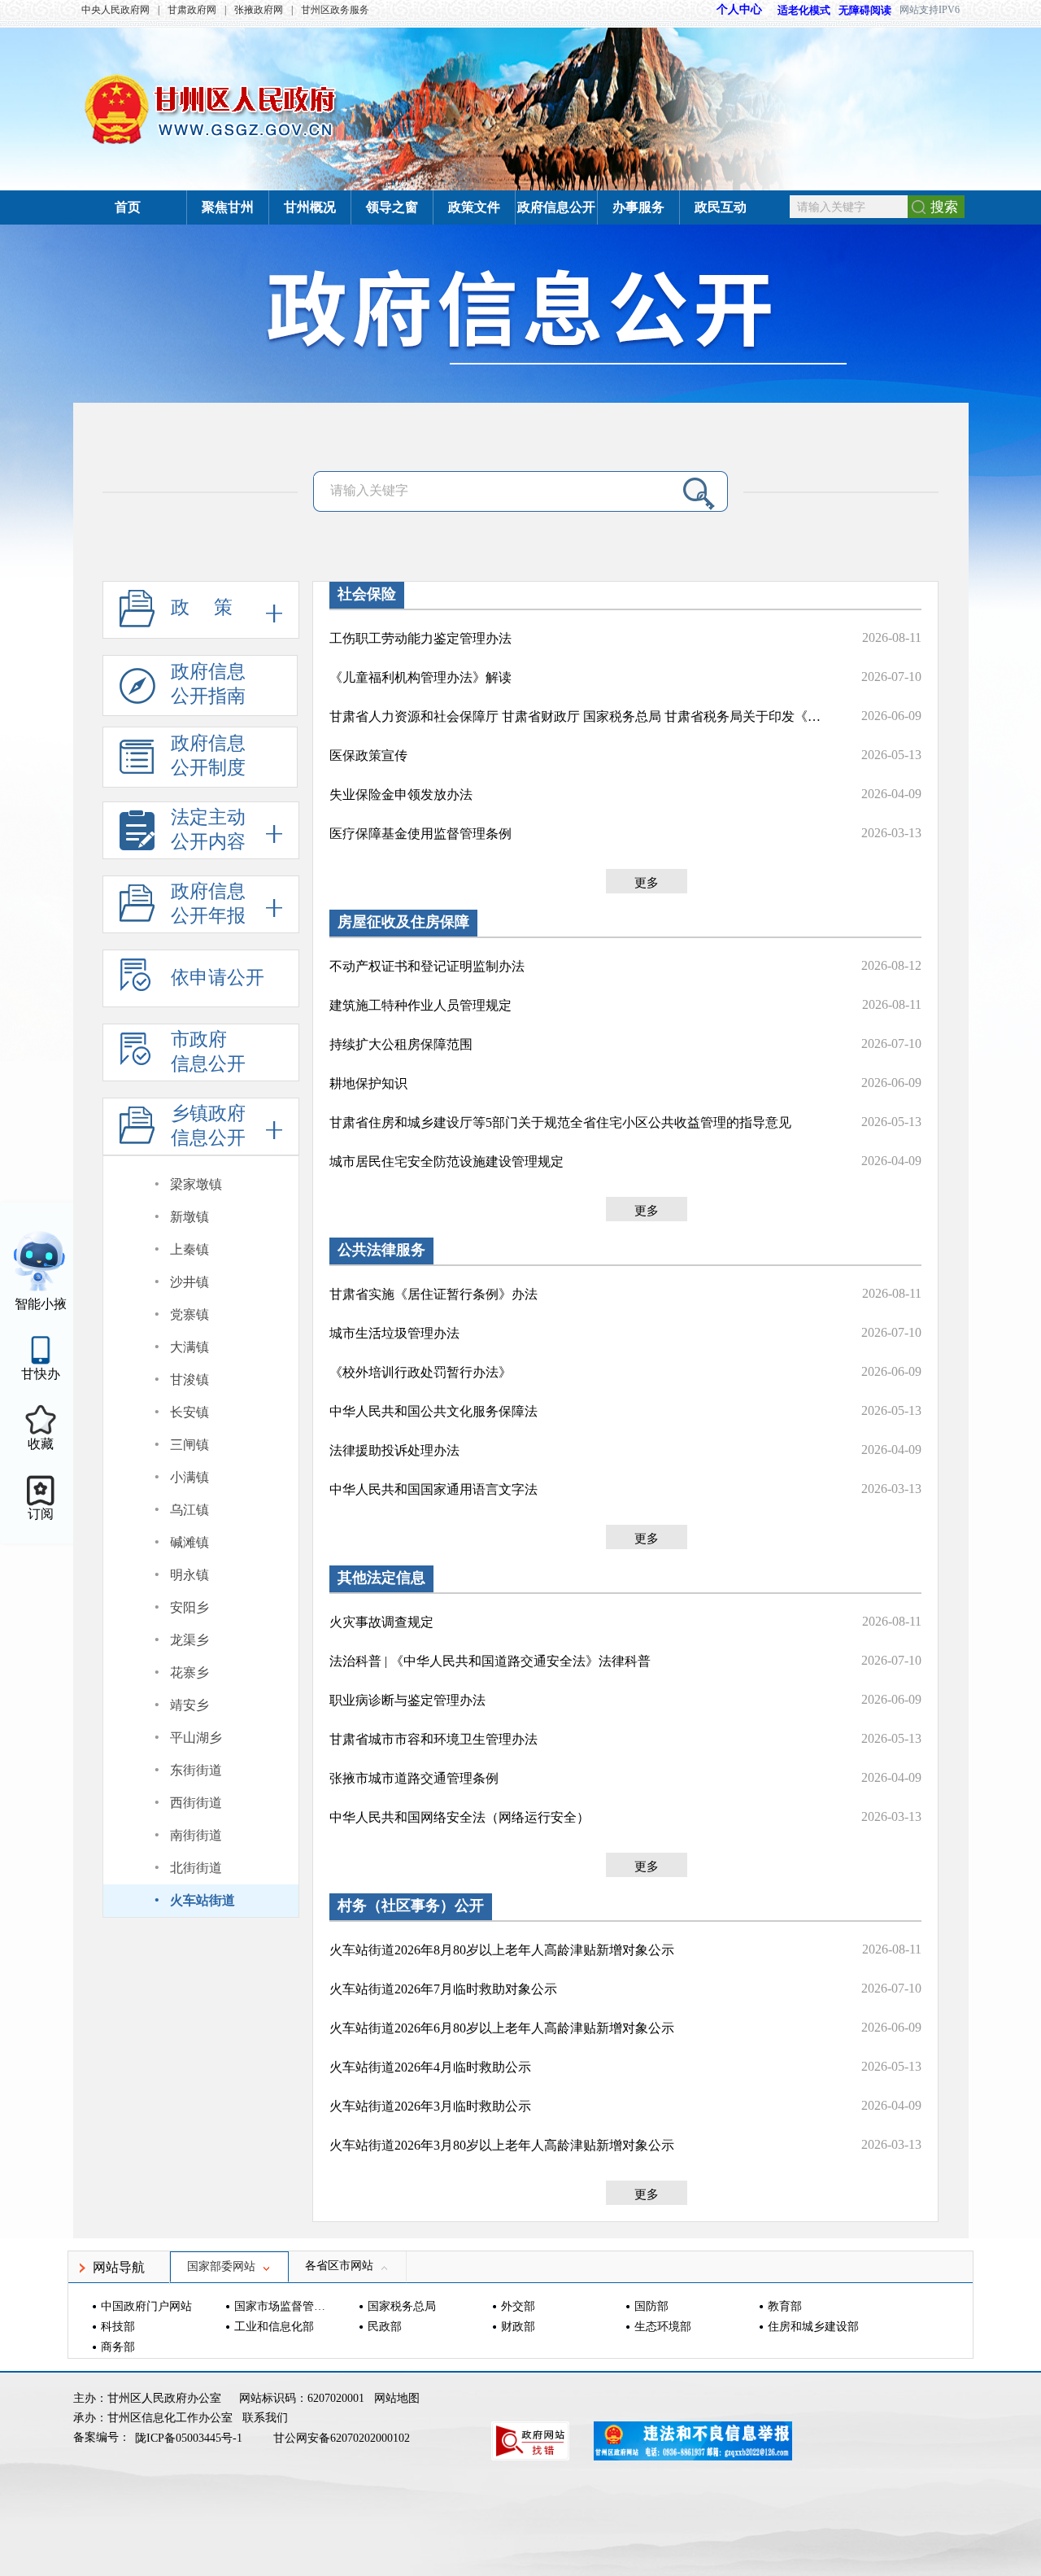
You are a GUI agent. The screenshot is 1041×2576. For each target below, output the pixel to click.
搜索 (944, 207)
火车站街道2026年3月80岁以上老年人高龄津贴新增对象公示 (502, 2145)
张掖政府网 (259, 10)
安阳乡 (189, 1607)
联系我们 (265, 2418)
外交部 (518, 2306)
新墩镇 (189, 1217)
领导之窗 (392, 207)
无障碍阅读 (865, 10)
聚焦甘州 (228, 207)
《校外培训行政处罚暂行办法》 (420, 1372)
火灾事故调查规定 (381, 1622)
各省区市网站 (339, 2266)
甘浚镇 (189, 1380)
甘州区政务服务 (335, 10)
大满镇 (189, 1347)
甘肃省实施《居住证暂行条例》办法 (433, 1294)
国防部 (651, 2306)
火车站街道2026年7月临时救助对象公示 (443, 1989)
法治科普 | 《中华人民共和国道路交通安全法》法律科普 (490, 1661)
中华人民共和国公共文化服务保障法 (433, 1411)
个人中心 (739, 9)
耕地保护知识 (368, 1083)
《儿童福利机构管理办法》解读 (420, 677)
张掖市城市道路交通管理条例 (414, 1778)
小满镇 (189, 1477)
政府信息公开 (556, 207)
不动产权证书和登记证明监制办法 (427, 966)
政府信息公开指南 (208, 684)
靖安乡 (189, 1705)
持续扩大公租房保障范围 (401, 1044)
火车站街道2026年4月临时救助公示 (430, 2067)
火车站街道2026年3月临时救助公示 (430, 2106)
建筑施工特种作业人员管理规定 (420, 1005)
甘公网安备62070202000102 (342, 2438)
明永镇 (189, 1575)
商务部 (118, 2347)
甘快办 (41, 1374)
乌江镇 (189, 1510)
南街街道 (196, 1835)
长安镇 (189, 1412)
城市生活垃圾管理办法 (394, 1333)
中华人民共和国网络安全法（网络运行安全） (460, 1817)
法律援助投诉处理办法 (394, 1450)
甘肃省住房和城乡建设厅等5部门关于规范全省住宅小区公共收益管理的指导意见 (560, 1122)
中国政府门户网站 (146, 2306)
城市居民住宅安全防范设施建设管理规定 (446, 1161)
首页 (128, 207)
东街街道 (196, 1770)
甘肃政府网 (192, 10)
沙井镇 (189, 1282)
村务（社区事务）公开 (411, 1906)
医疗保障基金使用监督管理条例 (420, 834)
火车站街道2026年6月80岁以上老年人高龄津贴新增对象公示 (502, 2028)
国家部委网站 (221, 2266)
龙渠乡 (189, 1640)
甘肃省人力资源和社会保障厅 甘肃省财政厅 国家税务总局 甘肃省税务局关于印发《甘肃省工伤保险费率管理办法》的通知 (577, 716)
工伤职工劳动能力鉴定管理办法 (420, 638)
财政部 (518, 2327)
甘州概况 (310, 207)
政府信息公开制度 (208, 755)
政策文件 (474, 207)
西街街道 (196, 1803)
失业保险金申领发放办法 (401, 795)
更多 (647, 883)
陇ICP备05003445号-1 (190, 2438)
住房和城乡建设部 (813, 2327)
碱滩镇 (189, 1542)
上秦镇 (189, 1249)
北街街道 (196, 1868)
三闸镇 (189, 1445)
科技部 (118, 2327)
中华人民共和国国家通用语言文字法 (433, 1489)
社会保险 (367, 594)
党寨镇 (189, 1314)
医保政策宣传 (368, 755)
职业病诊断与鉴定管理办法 (407, 1700)
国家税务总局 (402, 2306)
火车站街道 (203, 1900)
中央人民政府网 (115, 10)
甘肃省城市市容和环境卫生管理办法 (433, 1739)
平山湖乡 (196, 1738)
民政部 (385, 2327)
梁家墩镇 (196, 1184)
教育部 (785, 2306)
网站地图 (397, 2398)
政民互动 (721, 207)
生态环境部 (663, 2327)
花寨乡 (189, 1672)
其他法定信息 (381, 1578)
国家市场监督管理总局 (282, 2306)
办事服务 (638, 207)
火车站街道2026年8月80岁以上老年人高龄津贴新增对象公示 (502, 1950)
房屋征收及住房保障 (403, 922)
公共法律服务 (381, 1250)
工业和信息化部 (274, 2327)
